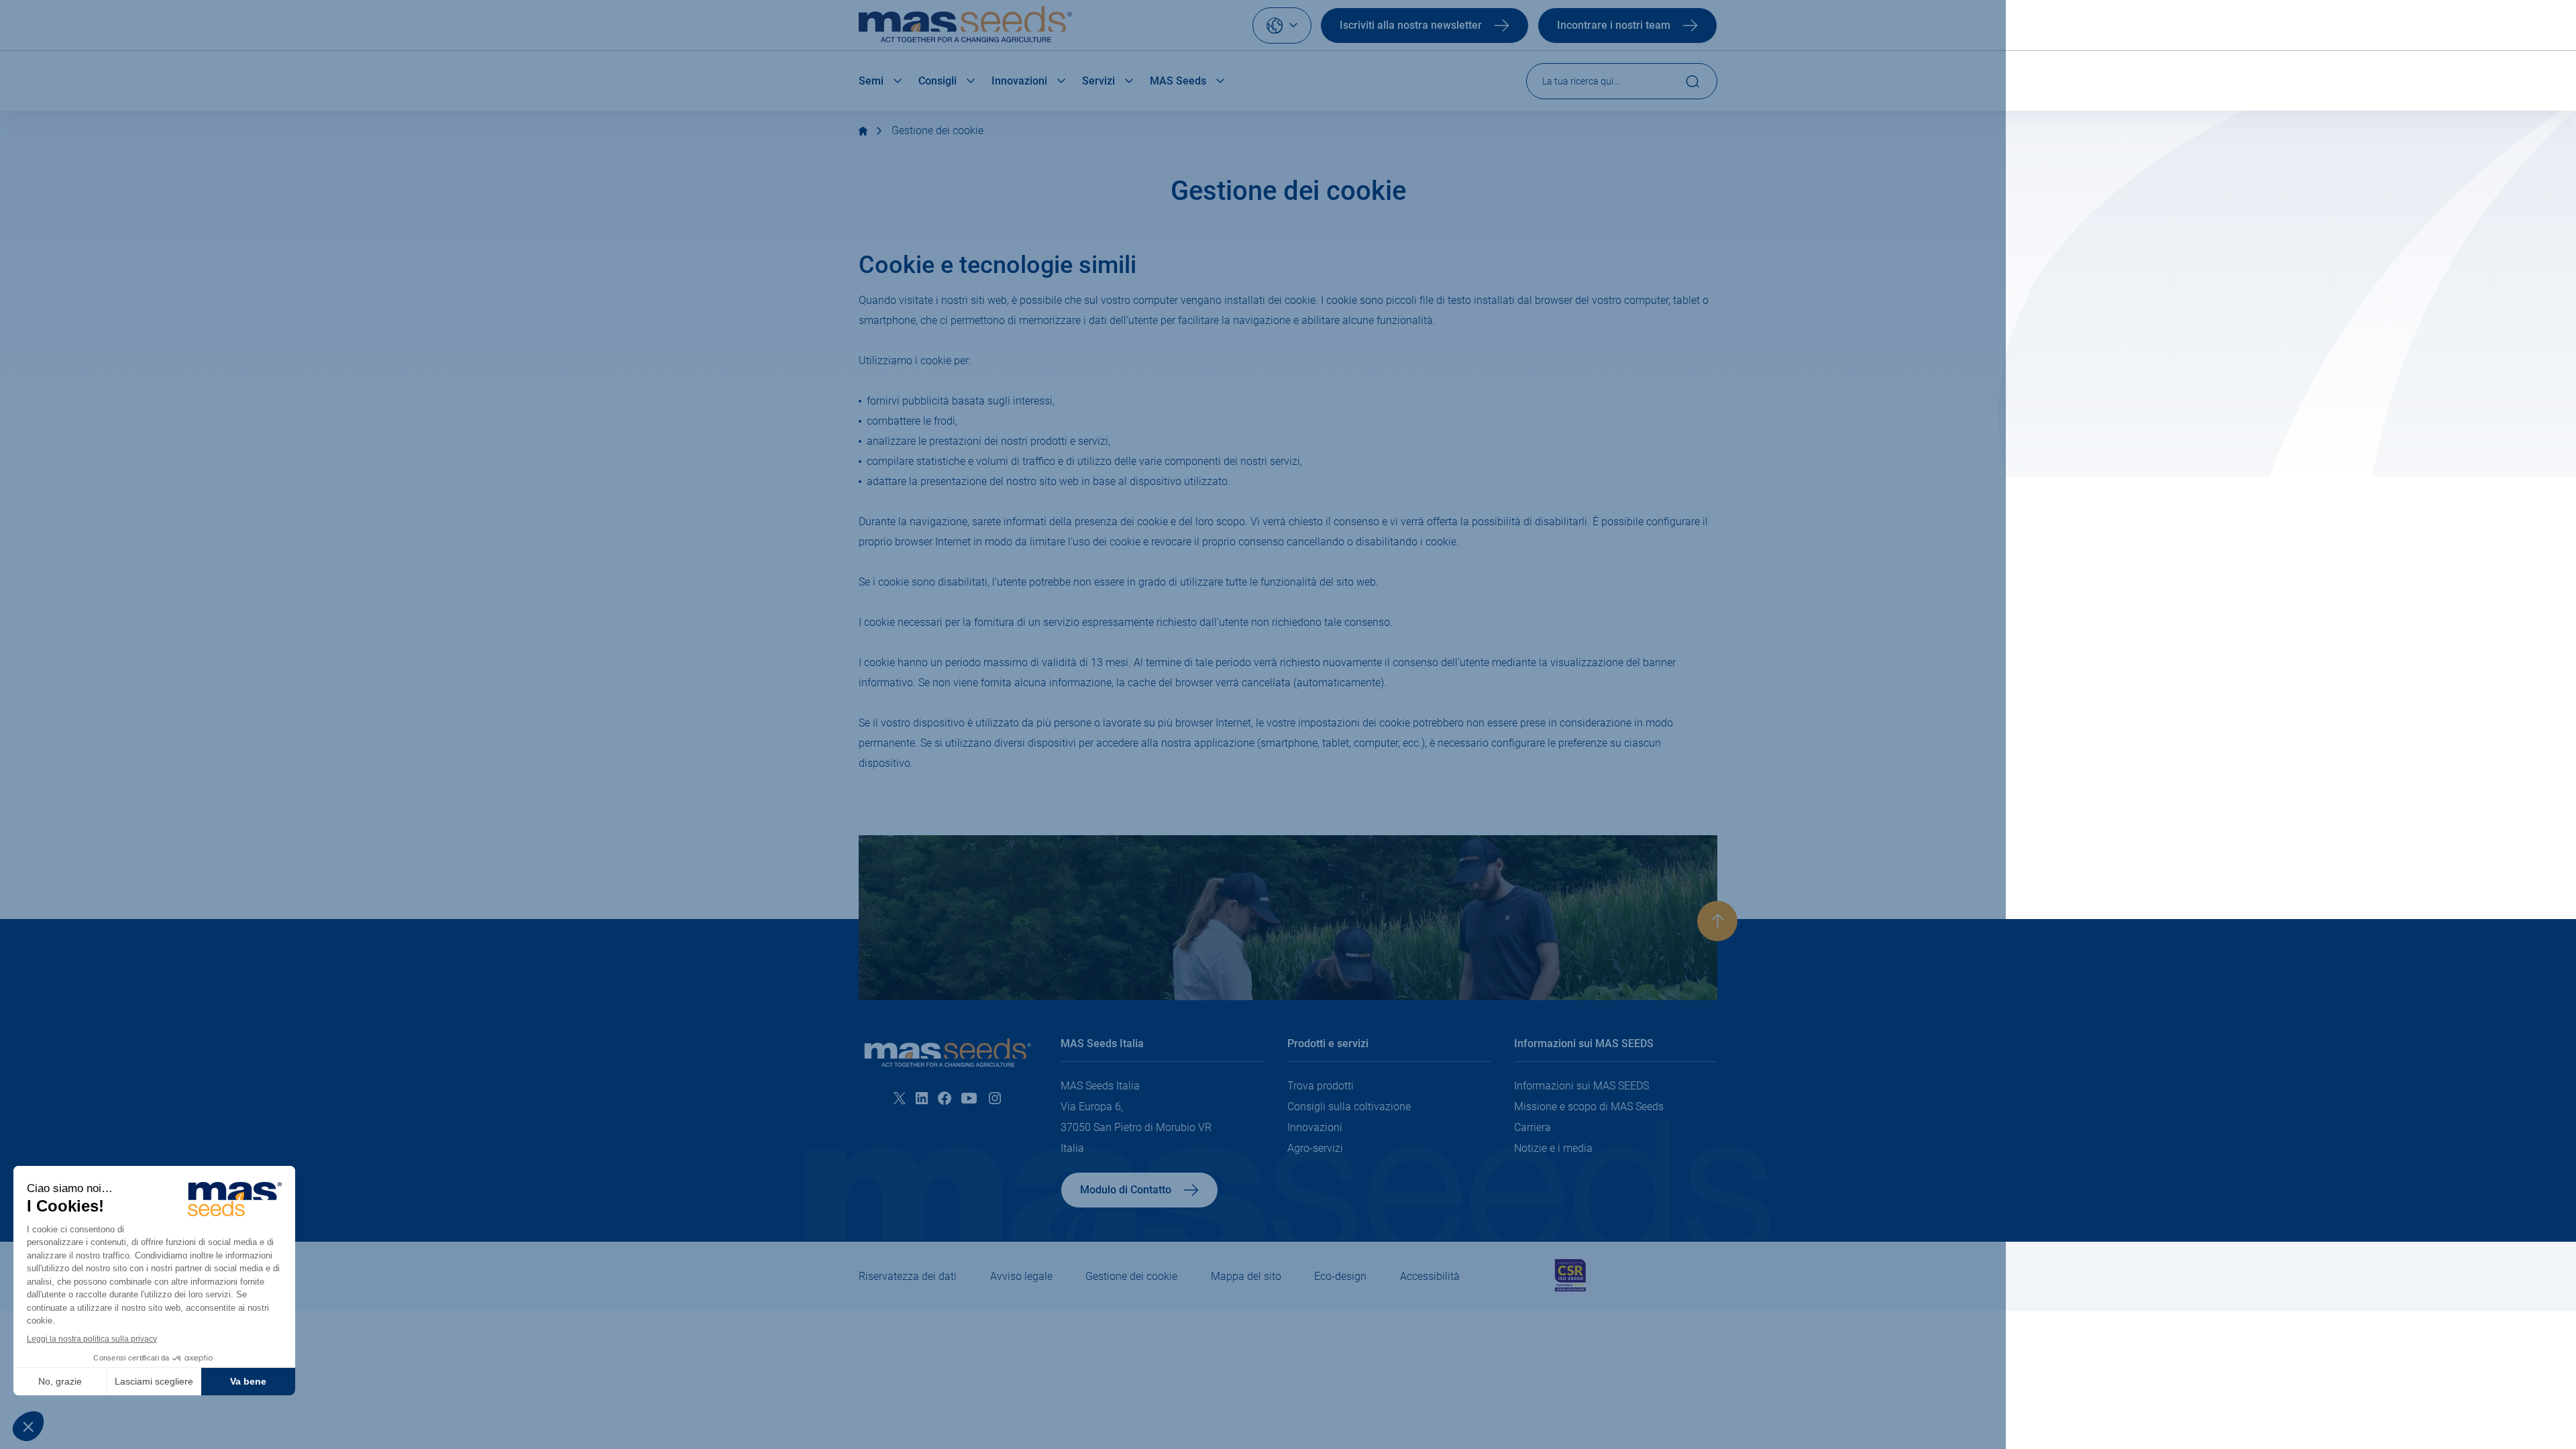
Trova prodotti (1321, 1086)
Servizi (1098, 81)
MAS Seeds (1178, 81)
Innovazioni (1019, 81)
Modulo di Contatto (1126, 1190)
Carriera (1533, 1127)
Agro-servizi (1315, 1148)
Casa (863, 131)
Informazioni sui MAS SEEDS (1581, 1086)
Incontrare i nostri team (1614, 25)
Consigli (937, 81)
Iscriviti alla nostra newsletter (1411, 25)
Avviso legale (1021, 1276)
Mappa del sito (1246, 1276)
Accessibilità (1430, 1276)
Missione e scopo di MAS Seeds (1589, 1107)
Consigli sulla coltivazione (1349, 1107)
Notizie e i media (1553, 1148)
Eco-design (1340, 1276)
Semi (871, 81)
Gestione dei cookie (937, 130)
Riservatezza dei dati (908, 1276)
